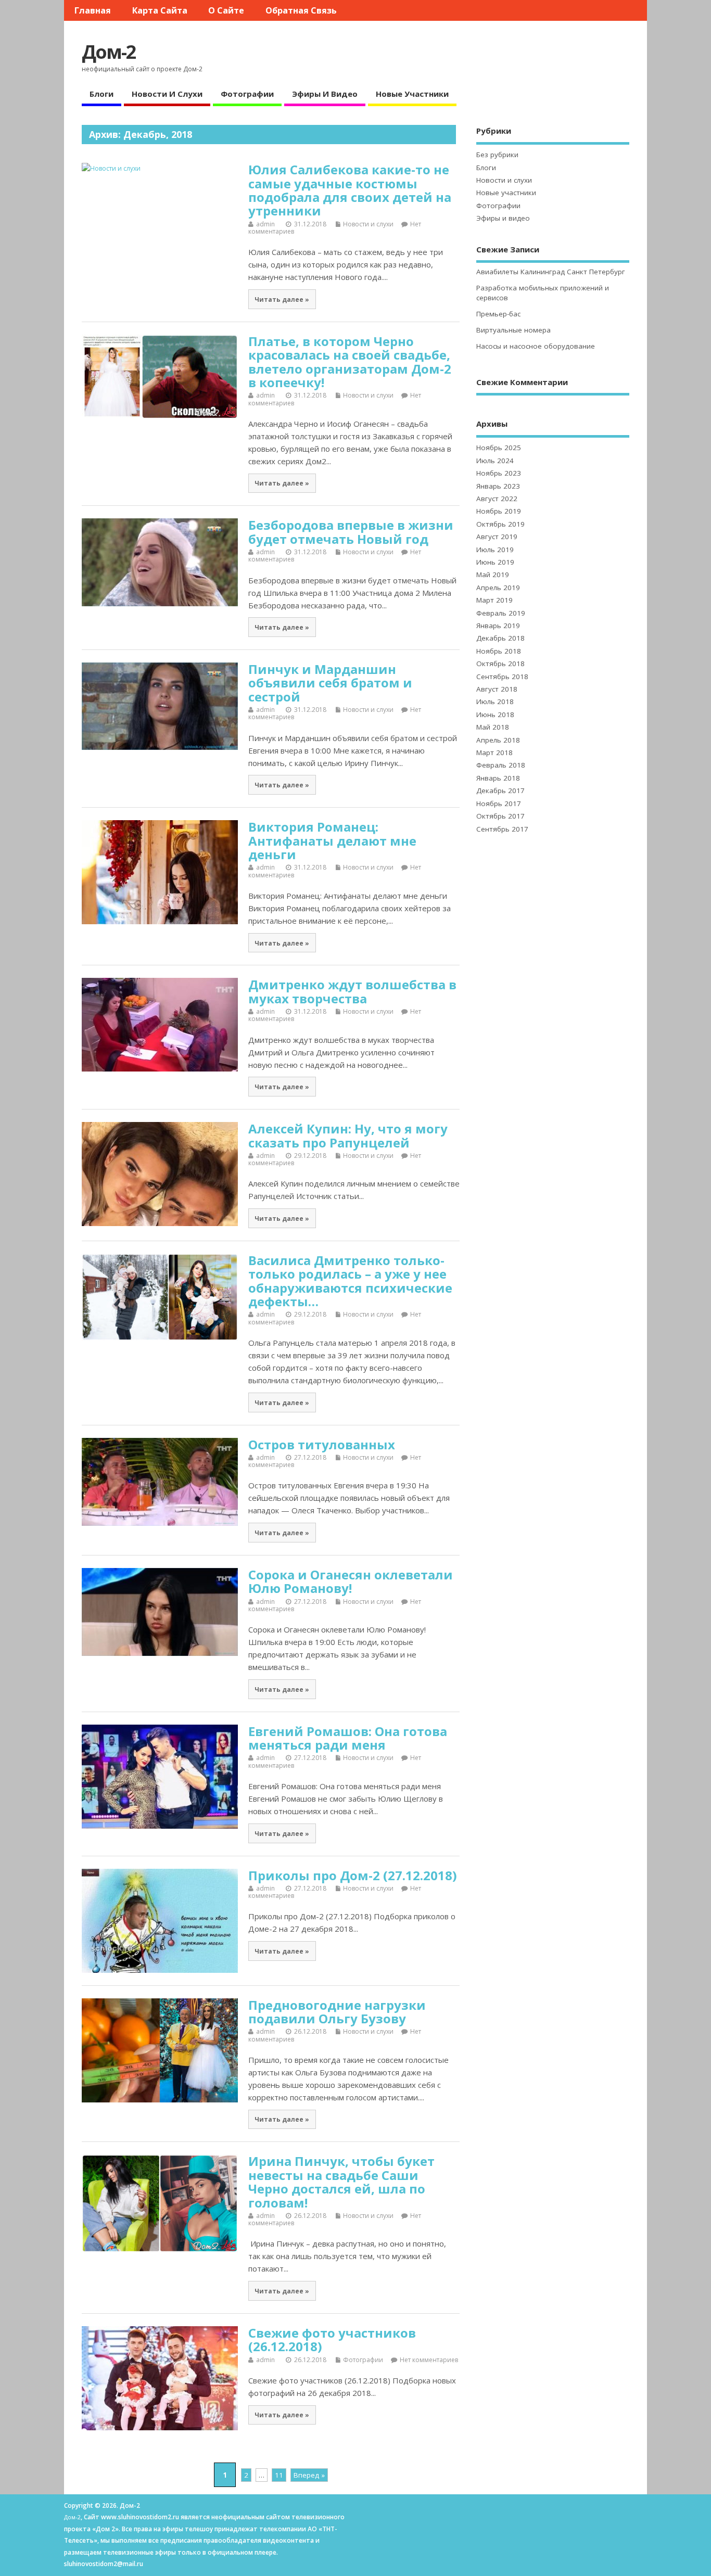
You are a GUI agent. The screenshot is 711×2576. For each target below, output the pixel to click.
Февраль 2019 (501, 613)
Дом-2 (109, 52)
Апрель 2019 (498, 588)
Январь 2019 (498, 626)
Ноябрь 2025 (499, 448)
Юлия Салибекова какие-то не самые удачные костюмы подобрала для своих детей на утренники (350, 190)
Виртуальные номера (513, 330)
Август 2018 (497, 689)
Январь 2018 (498, 778)
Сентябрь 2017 (502, 829)
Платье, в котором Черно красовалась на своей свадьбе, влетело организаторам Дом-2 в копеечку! (350, 362)
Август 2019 (497, 537)
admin (265, 224)
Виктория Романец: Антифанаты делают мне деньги (332, 840)
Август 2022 (497, 499)
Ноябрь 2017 (499, 804)
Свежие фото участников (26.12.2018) (332, 2339)
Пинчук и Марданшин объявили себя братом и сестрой (330, 683)
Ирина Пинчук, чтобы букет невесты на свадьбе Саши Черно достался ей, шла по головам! (341, 2182)
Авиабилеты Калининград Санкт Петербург (551, 272)
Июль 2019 (495, 550)
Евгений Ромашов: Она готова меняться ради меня (348, 1738)
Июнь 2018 (495, 715)
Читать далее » (282, 299)
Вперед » (309, 2475)
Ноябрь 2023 (499, 473)
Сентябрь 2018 (502, 677)
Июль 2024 (495, 461)
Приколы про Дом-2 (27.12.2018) (353, 1875)
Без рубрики (497, 155)
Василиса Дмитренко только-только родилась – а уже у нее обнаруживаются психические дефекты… (350, 1281)
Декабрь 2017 (500, 790)
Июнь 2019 (495, 562)
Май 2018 (493, 727)
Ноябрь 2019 (499, 511)
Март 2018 (494, 753)
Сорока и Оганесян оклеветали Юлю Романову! (351, 1581)
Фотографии (247, 94)
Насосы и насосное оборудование (536, 346)
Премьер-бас (498, 314)
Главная (93, 10)
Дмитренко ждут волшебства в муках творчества (352, 991)
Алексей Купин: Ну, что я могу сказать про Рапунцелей (348, 1135)
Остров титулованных (322, 1444)
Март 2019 (494, 600)
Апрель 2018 (498, 740)
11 (279, 2475)
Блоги (101, 94)
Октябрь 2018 (500, 664)
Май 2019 (493, 575)
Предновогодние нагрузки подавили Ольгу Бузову (337, 2012)
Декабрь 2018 (500, 638)
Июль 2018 (495, 702)
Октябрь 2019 (500, 524)
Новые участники (412, 94)
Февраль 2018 (501, 765)
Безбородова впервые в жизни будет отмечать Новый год (351, 532)
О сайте (226, 10)
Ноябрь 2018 (499, 651)
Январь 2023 (498, 486)
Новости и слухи (167, 94)
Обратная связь (301, 10)
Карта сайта (160, 10)
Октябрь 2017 (500, 816)
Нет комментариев (429, 2360)
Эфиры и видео (325, 94)
